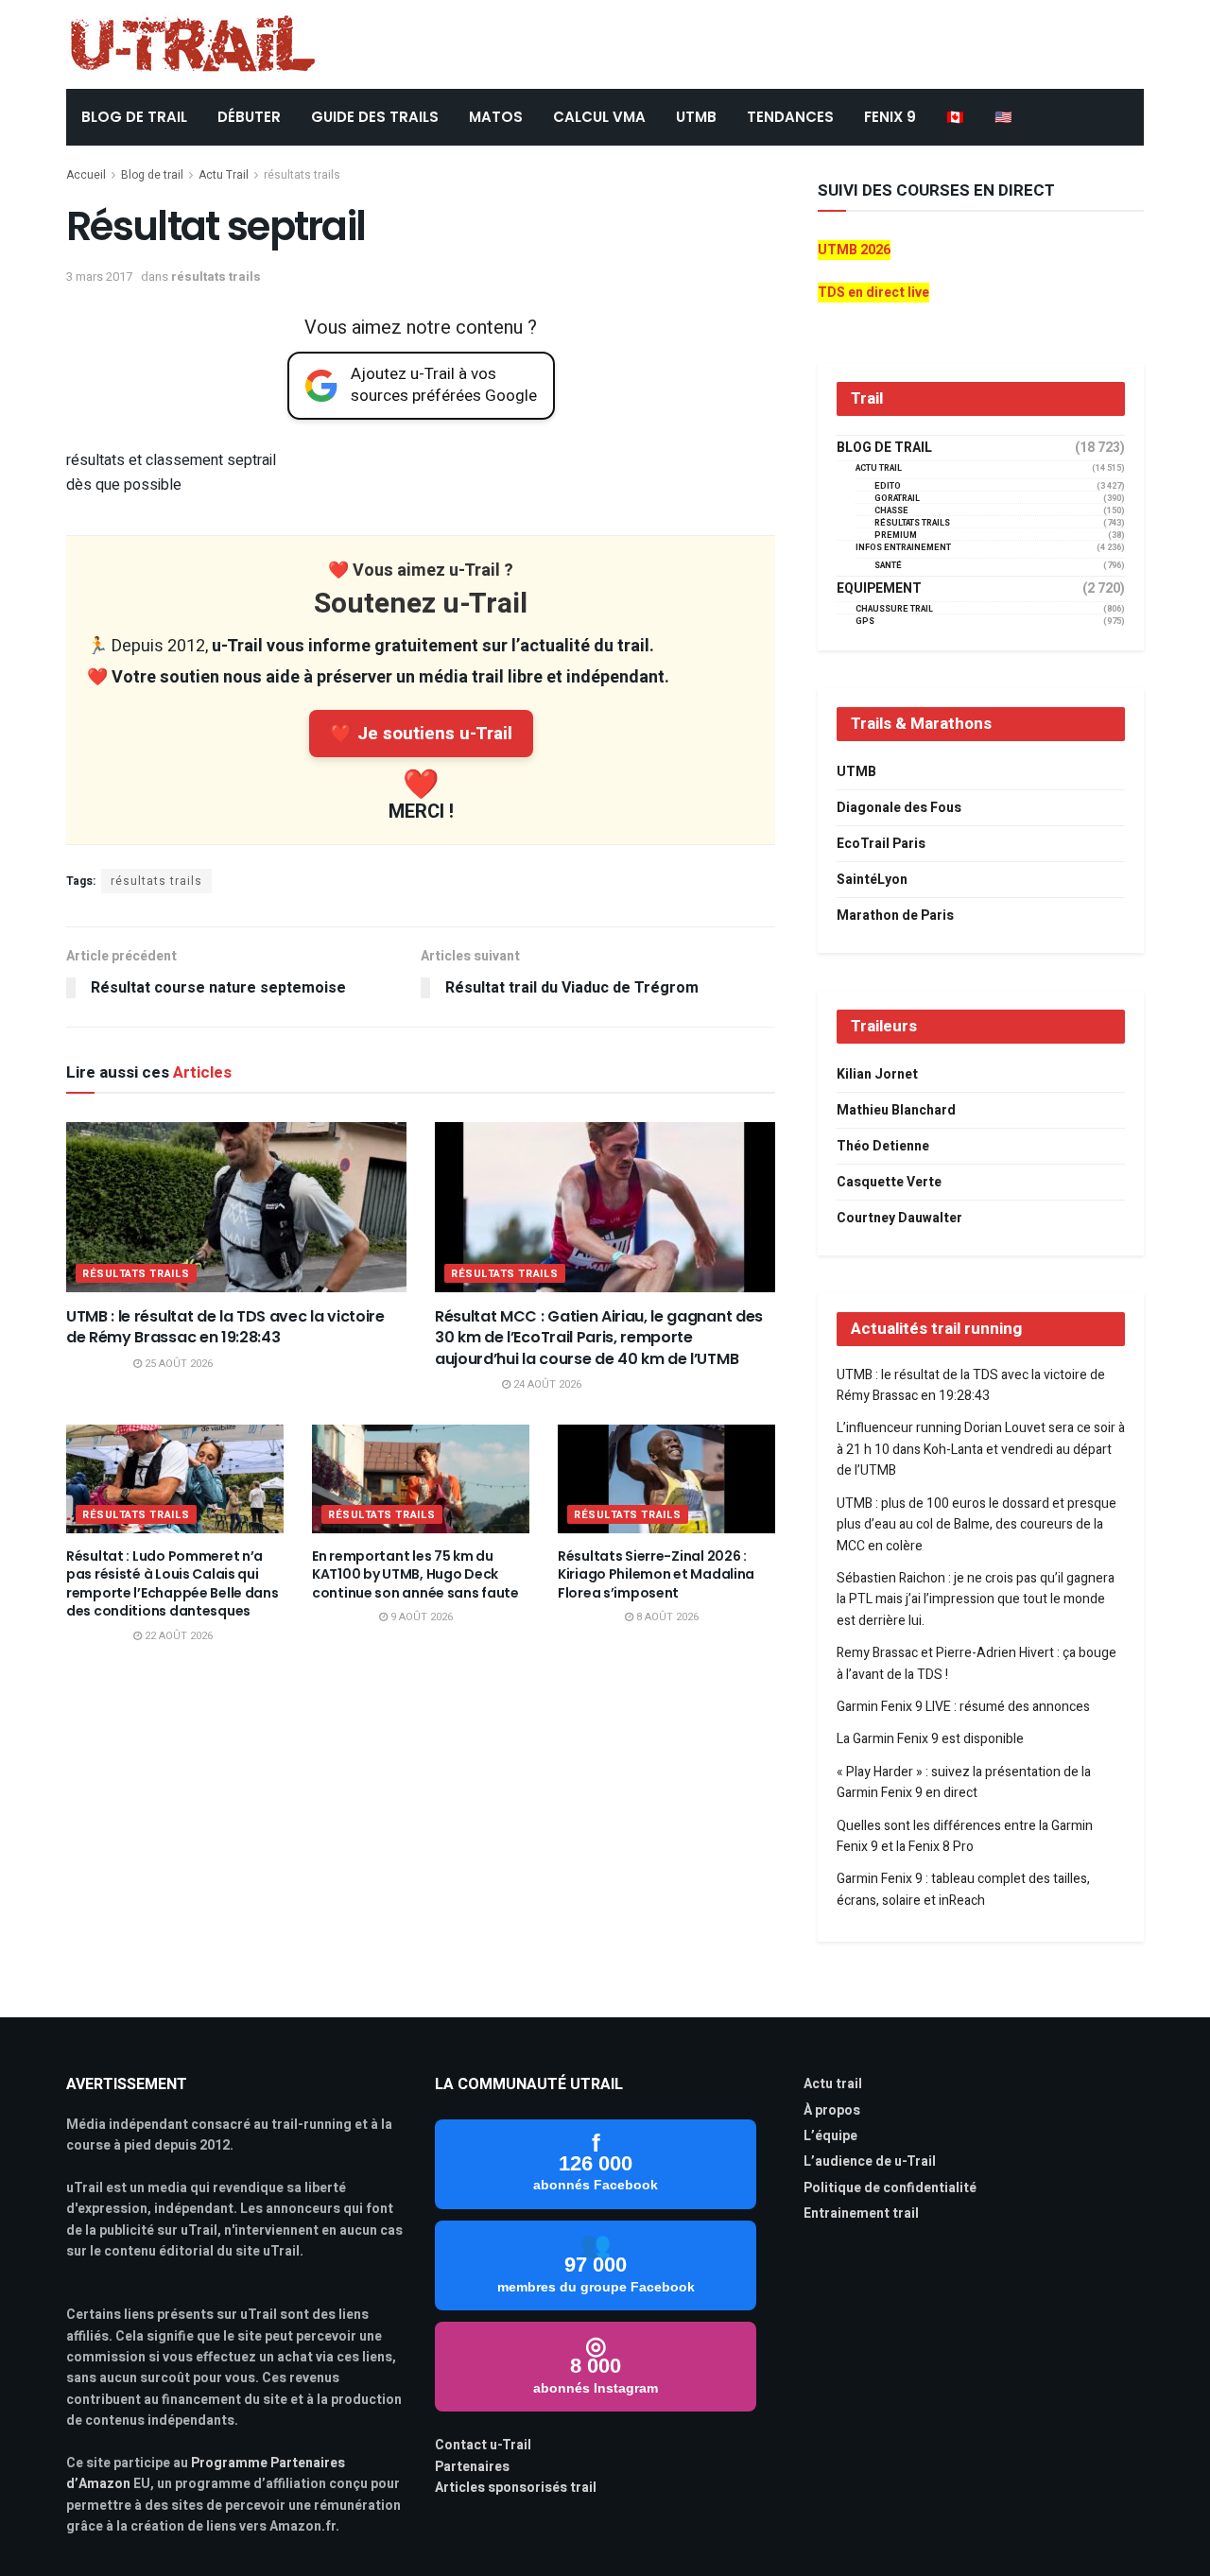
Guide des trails (375, 117)
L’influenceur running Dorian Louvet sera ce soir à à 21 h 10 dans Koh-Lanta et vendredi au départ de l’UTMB (981, 1449)
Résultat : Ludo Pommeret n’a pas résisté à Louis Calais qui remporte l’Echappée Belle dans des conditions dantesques (173, 1584)
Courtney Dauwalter (899, 1218)
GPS (865, 622)
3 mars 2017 (99, 277)
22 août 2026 (177, 1636)
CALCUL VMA (599, 117)
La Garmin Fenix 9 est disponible (930, 1739)
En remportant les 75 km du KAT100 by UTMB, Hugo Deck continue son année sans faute (415, 1574)
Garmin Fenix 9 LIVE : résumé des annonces (963, 1707)
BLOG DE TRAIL (134, 117)
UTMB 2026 (854, 250)
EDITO (888, 486)
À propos (832, 2110)
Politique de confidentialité (890, 2188)
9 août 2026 (420, 1617)
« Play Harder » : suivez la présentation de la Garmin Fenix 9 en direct (964, 1782)
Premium (896, 536)
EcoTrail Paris (881, 844)
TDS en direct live (873, 293)
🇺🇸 (1003, 117)
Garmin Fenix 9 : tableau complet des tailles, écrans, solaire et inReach (963, 1889)
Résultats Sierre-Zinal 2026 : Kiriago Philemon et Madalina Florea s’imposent (656, 1574)
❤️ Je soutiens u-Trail (421, 734)
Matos (496, 117)
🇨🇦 (955, 117)
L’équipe (830, 2136)
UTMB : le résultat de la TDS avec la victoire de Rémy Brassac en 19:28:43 (225, 1327)
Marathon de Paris (895, 916)
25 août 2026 (177, 1364)
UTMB (696, 117)
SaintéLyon (872, 880)
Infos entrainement (903, 548)
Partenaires (472, 2467)
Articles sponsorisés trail (516, 2488)
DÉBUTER (249, 117)
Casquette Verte (889, 1182)
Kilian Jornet (877, 1074)
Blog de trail (152, 175)
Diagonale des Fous (899, 808)
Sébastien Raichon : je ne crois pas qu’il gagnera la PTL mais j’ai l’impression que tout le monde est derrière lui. (976, 1599)
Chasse (891, 511)
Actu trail (833, 2084)
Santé (888, 566)
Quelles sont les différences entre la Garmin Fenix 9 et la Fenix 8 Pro (965, 1836)
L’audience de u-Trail (870, 2161)
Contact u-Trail (483, 2445)
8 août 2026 (666, 1617)
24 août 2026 (546, 1384)
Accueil (86, 175)
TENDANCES (790, 117)
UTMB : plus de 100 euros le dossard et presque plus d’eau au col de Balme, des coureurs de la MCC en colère (977, 1525)
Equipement (879, 589)
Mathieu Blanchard (896, 1110)
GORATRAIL (897, 499)
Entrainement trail (861, 2213)
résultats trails (302, 175)
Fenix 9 (890, 117)
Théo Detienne (883, 1146)
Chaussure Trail (894, 609)
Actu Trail (224, 175)
